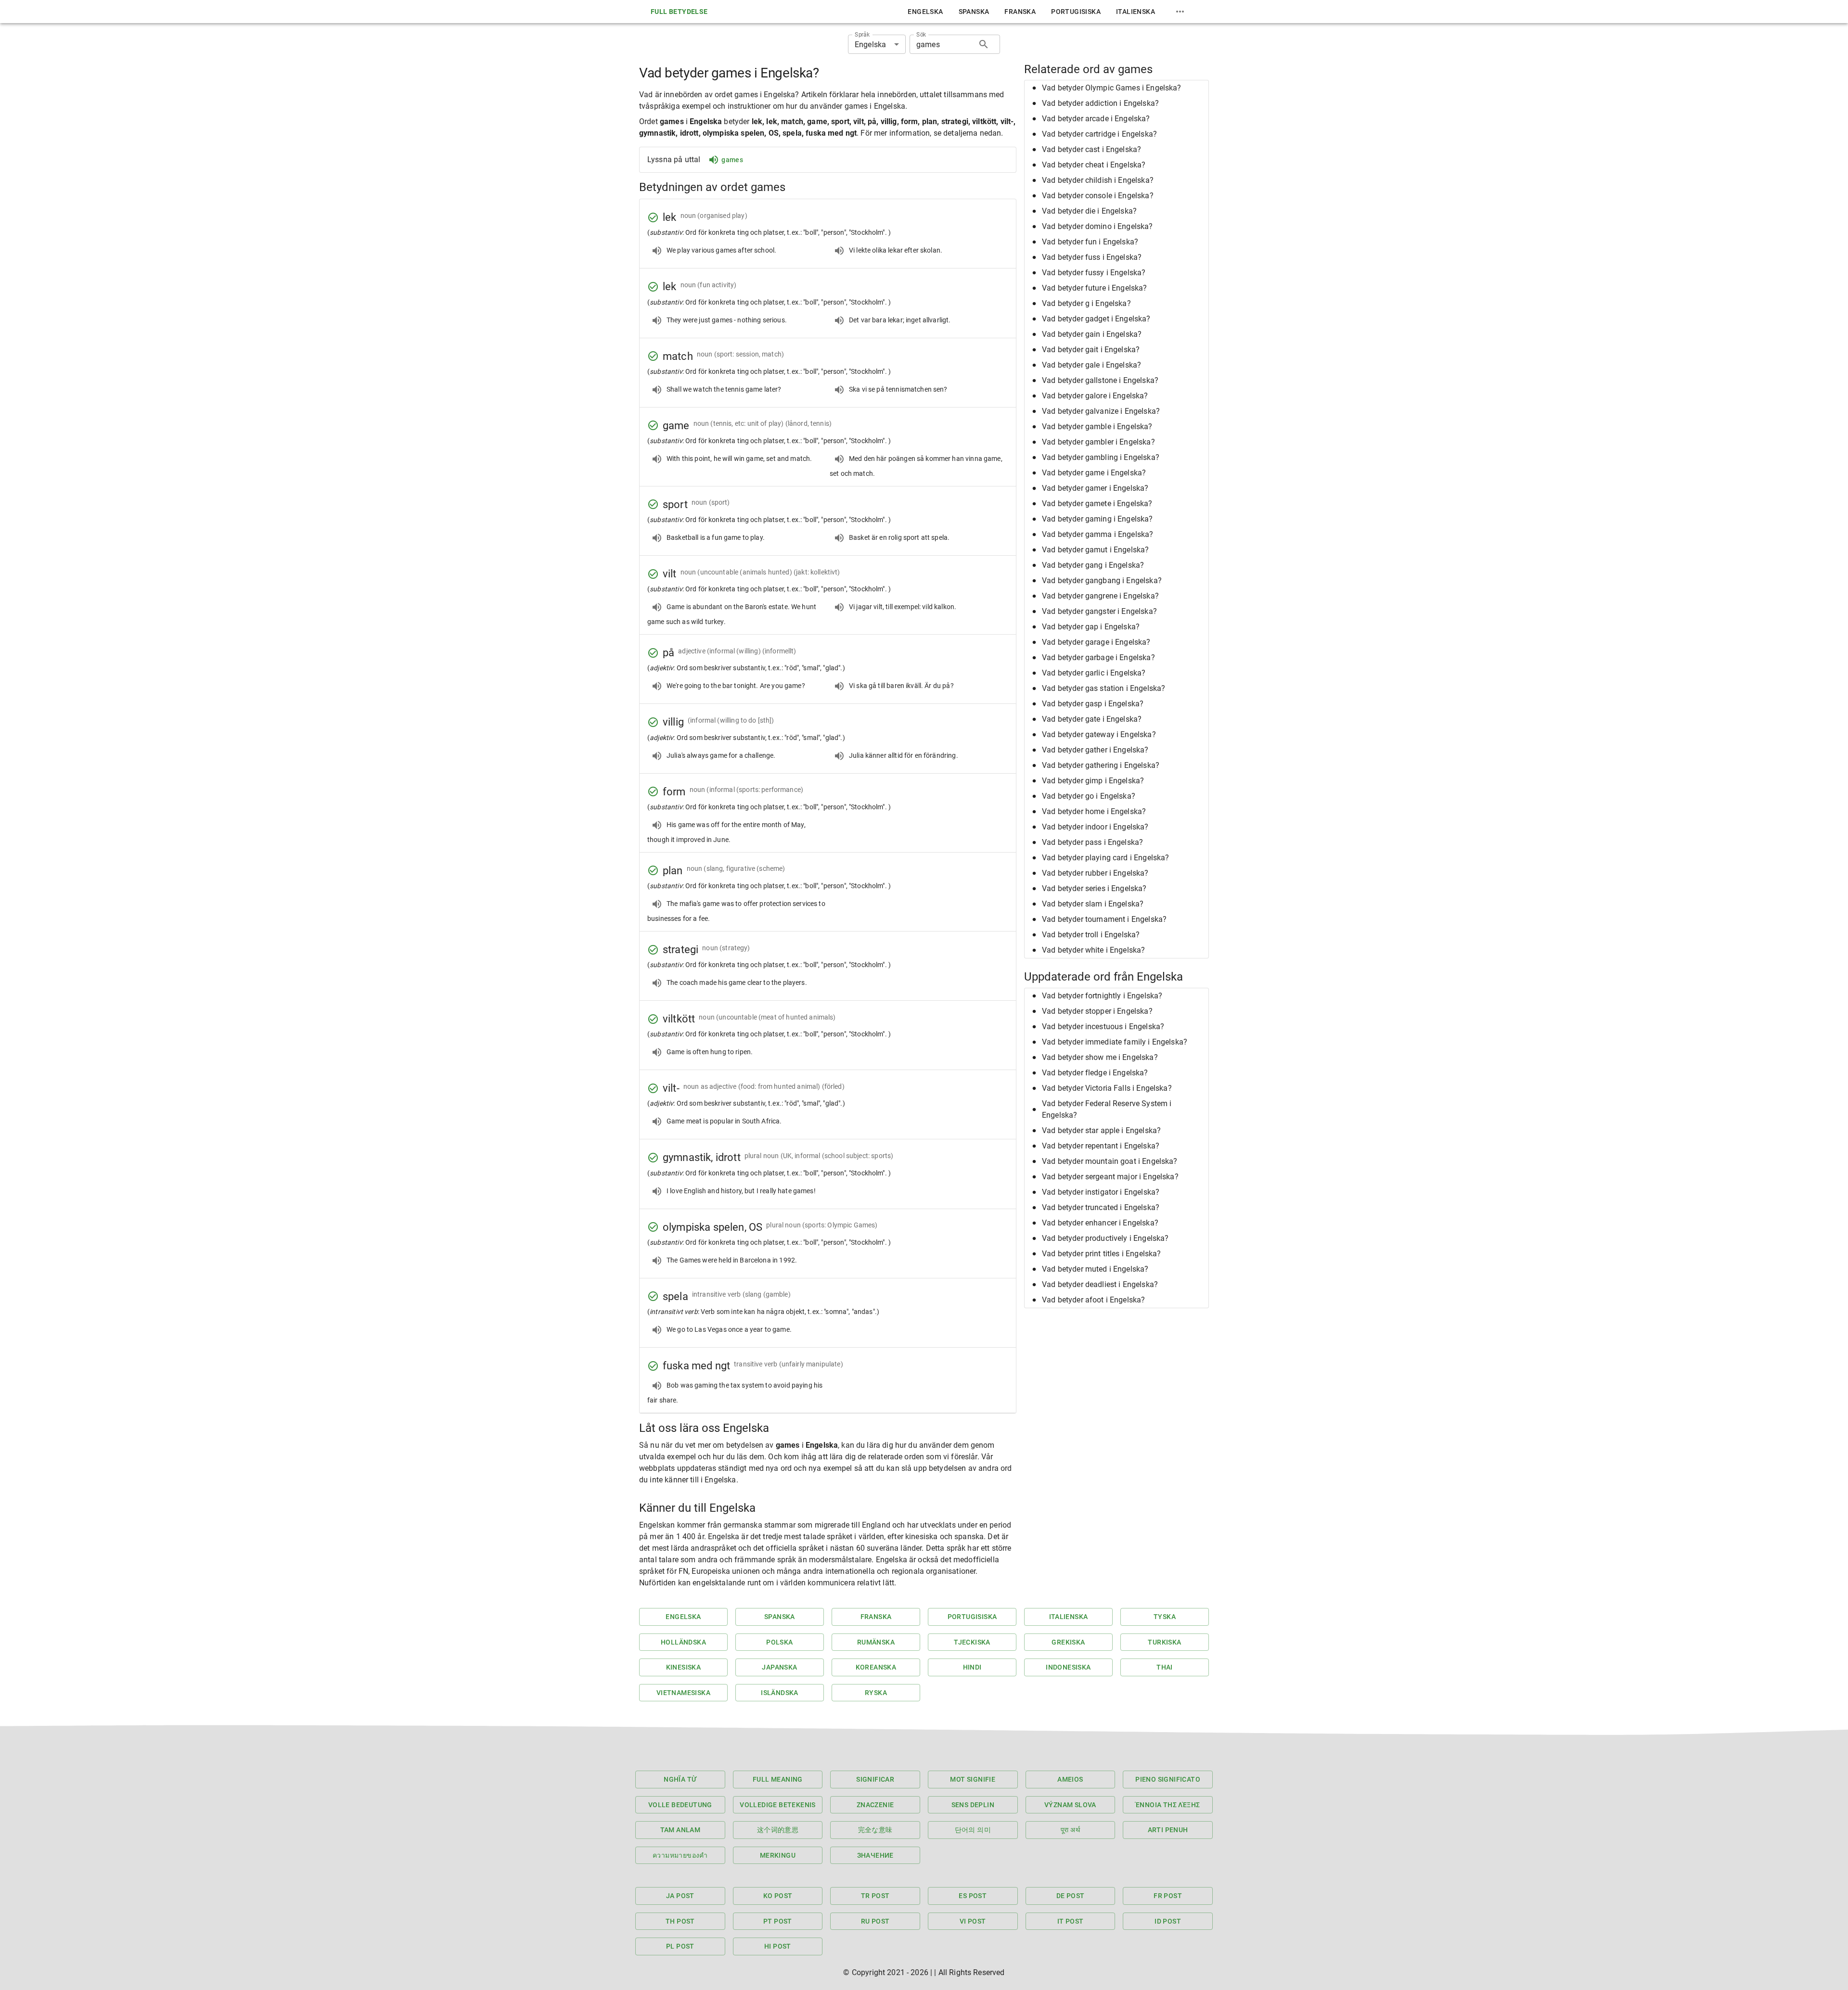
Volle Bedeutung (680, 1805)
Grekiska (1068, 1642)
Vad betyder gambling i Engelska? (1101, 457)
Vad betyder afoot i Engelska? (1093, 1300)
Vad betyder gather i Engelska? (1095, 750)
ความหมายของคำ (680, 1855)
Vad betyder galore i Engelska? (1095, 396)
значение (875, 1855)
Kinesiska (684, 1667)
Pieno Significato (1168, 1779)
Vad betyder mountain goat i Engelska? (1110, 1161)
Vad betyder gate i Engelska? (1092, 719)
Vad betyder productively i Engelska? (1105, 1238)
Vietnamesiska (683, 1693)
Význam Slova (1070, 1805)
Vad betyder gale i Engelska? (1091, 365)
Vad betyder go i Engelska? (1089, 796)
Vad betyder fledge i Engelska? (1095, 1073)
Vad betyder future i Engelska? (1095, 288)
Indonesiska (1068, 1667)
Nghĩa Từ (680, 1779)
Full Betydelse (679, 12)
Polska (779, 1642)
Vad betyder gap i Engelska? (1091, 627)
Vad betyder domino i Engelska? (1097, 226)
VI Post (973, 1921)
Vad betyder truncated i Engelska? (1101, 1207)
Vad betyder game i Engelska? (1094, 473)
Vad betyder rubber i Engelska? (1095, 873)
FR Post (1168, 1896)
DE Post (1071, 1896)
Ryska (876, 1693)
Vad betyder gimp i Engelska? (1093, 781)
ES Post (973, 1896)
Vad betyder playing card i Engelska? (1105, 858)
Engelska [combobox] (870, 45)
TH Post (680, 1921)
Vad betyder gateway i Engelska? (1099, 734)
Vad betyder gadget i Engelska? (1096, 319)
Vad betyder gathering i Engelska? (1101, 765)
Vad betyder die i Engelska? (1089, 211)
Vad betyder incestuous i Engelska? (1103, 1027)
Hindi (972, 1667)
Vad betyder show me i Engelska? (1100, 1057)
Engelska (925, 12)
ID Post (1168, 1921)
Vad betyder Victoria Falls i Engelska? (1107, 1088)
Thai (1165, 1667)
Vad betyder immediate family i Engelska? (1115, 1042)
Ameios (1070, 1779)
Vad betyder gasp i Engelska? (1093, 704)
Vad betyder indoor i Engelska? (1095, 827)
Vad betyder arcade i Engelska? (1096, 119)
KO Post (778, 1896)
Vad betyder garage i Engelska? (1096, 642)
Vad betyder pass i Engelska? (1092, 842)
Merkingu (778, 1855)
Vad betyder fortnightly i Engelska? (1102, 996)
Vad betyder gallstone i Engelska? (1100, 380)
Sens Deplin (973, 1805)
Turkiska (1164, 1642)
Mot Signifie (973, 1779)
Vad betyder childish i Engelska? (1098, 180)
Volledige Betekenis (778, 1805)
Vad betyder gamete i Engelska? (1097, 504)
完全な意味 (875, 1830)
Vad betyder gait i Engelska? (1091, 350)
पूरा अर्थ (1070, 1830)
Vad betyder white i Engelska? (1093, 950)
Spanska (974, 12)
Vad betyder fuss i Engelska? (1092, 257)
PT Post (778, 1921)
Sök (921, 35)
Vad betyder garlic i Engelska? (1094, 673)
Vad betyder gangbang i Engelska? (1102, 580)
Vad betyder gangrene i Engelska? (1100, 596)
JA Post (680, 1896)
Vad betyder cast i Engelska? (1091, 149)
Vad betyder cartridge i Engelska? (1099, 134)
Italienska (1136, 12)
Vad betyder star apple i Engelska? (1101, 1130)
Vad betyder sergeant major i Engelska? (1110, 1177)
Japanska (779, 1667)
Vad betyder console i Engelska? (1098, 196)
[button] (1116, 88)
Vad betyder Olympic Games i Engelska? (1112, 88)
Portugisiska (1076, 12)
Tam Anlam (680, 1830)
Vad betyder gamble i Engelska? (1097, 427)
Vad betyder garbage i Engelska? (1098, 657)
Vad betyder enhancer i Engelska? (1100, 1223)
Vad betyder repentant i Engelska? (1101, 1146)
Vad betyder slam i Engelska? (1093, 904)
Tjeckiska (972, 1642)
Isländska (780, 1693)
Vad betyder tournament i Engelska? (1104, 919)
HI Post (778, 1946)
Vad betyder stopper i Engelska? (1097, 1011)
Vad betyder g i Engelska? (1086, 303)
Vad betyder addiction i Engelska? (1100, 103)
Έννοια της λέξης (1168, 1805)
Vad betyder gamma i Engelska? (1097, 534)
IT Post (1071, 1921)
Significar (875, 1779)
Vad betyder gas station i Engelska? (1104, 688)
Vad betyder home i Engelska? (1094, 811)
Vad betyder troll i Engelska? (1091, 935)
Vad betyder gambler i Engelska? (1098, 442)
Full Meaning (778, 1779)
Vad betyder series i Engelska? (1094, 888)
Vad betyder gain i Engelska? (1092, 334)
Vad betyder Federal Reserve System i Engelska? (1107, 1109)
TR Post (875, 1896)
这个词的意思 (778, 1830)
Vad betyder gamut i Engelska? (1095, 550)
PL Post (680, 1946)
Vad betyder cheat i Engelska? (1094, 165)
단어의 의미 (973, 1830)
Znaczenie (875, 1805)
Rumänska (876, 1642)
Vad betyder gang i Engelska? (1093, 565)
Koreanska (876, 1667)
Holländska (683, 1642)
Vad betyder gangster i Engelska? (1099, 611)
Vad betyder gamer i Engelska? (1095, 488)
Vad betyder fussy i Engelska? (1094, 273)
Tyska (1165, 1617)
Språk (862, 35)
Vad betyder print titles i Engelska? (1101, 1254)
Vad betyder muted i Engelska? (1095, 1269)
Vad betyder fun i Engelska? (1090, 242)
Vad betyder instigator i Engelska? (1101, 1192)
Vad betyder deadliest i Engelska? (1100, 1284)
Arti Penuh (1168, 1830)
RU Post (875, 1921)
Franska (1020, 12)
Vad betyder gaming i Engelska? (1097, 519)
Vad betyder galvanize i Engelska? (1101, 411)
